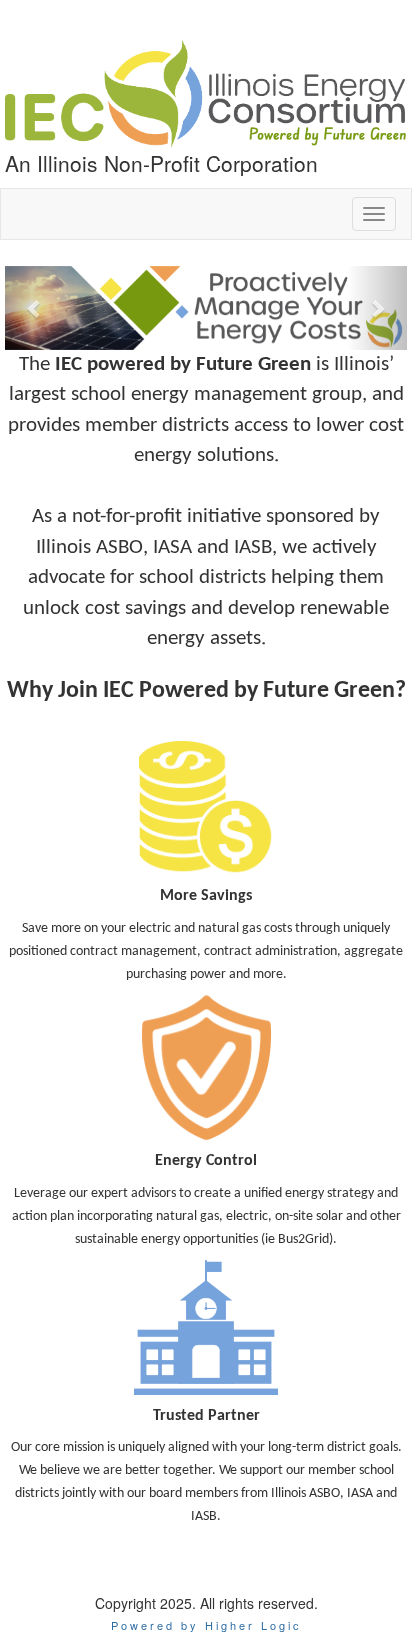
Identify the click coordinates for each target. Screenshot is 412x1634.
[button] (35, 308)
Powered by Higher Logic (206, 1625)
